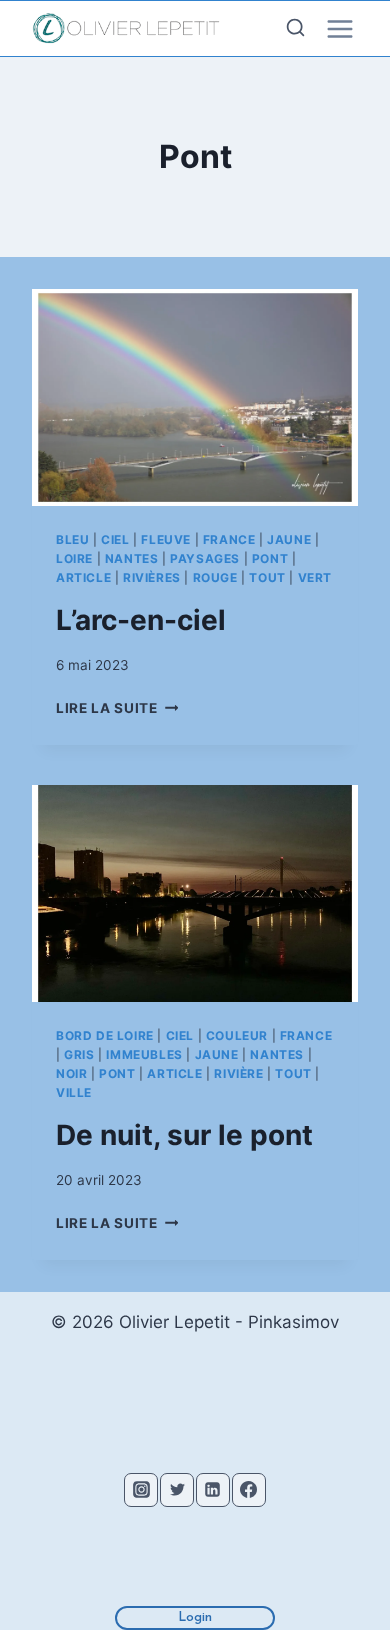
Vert (315, 577)
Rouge (215, 577)
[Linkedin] (213, 1490)
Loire (74, 558)
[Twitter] (177, 1490)
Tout (267, 577)
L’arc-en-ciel (141, 620)
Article (83, 577)
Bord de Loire (105, 1035)
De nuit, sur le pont (184, 1135)
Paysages (205, 558)
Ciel (115, 539)
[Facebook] (249, 1490)
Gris (79, 1054)
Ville (74, 1092)
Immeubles (144, 1054)
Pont (270, 558)
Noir (71, 1073)
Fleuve (166, 539)
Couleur (237, 1035)
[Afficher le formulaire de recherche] (295, 28)
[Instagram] (141, 1490)
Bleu (72, 539)
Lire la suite (117, 708)
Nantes (132, 558)
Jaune (289, 539)
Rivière (238, 1073)
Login (195, 1617)
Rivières (152, 577)
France (229, 539)
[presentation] (195, 397)
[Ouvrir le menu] (357, 29)
